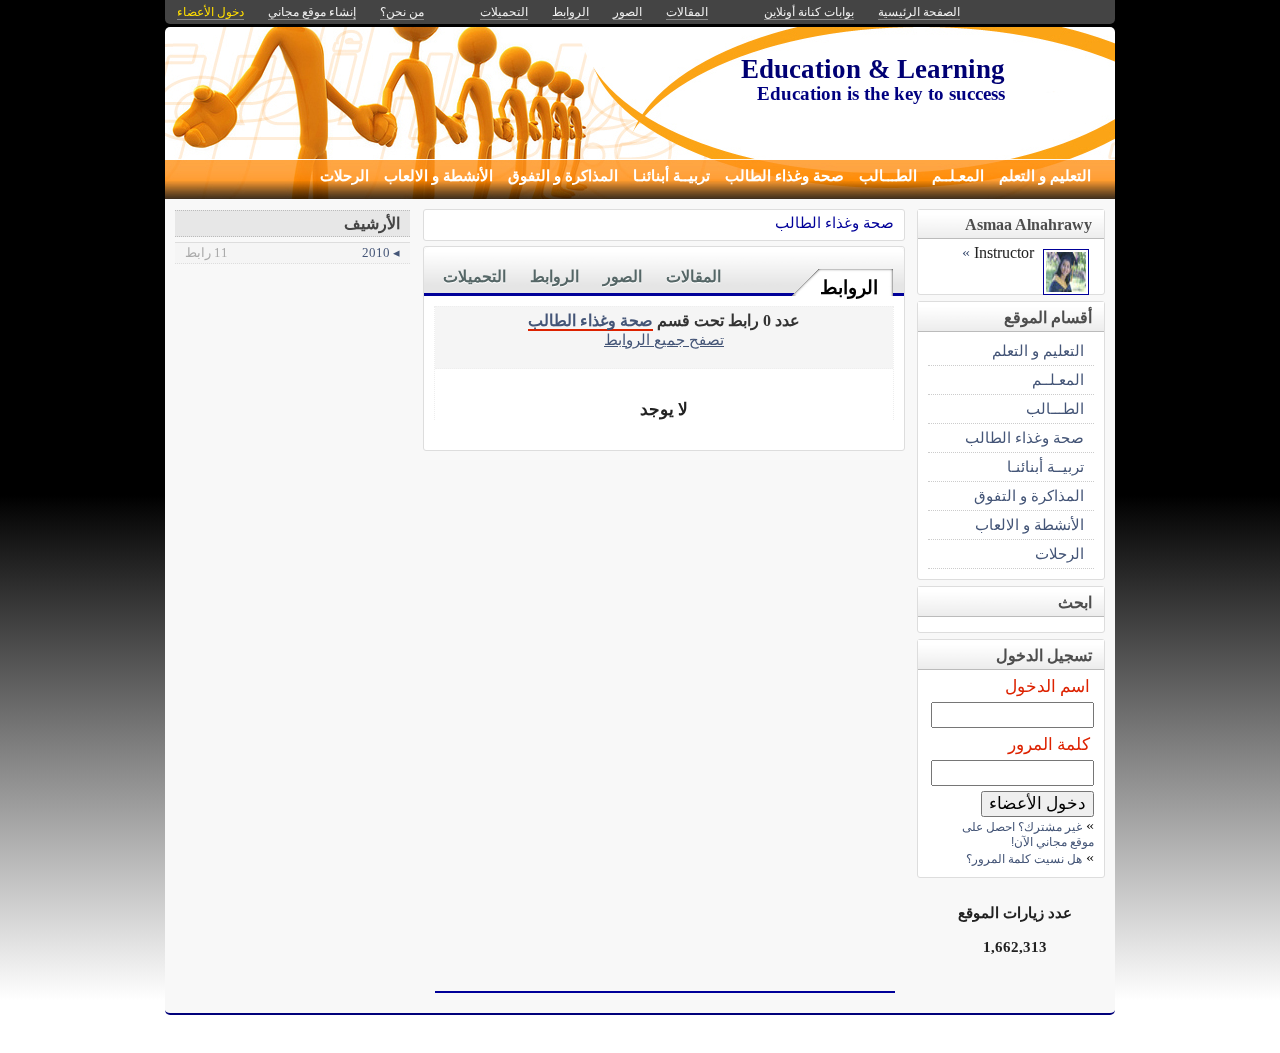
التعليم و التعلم (1045, 176)
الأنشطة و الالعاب (438, 176)
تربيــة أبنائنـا (671, 176)
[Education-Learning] (1066, 289)
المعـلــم (958, 176)
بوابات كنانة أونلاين (809, 12)
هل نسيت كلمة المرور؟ (1024, 859)
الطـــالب (888, 176)
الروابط (849, 287)
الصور (622, 276)
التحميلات (474, 276)
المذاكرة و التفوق (563, 176)
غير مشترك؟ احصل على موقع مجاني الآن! (1028, 834)
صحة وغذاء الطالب (784, 176)
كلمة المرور (1049, 744)
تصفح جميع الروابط (664, 339)
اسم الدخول (1047, 686)
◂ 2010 (292, 252)
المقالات (693, 276)
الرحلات (344, 176)
